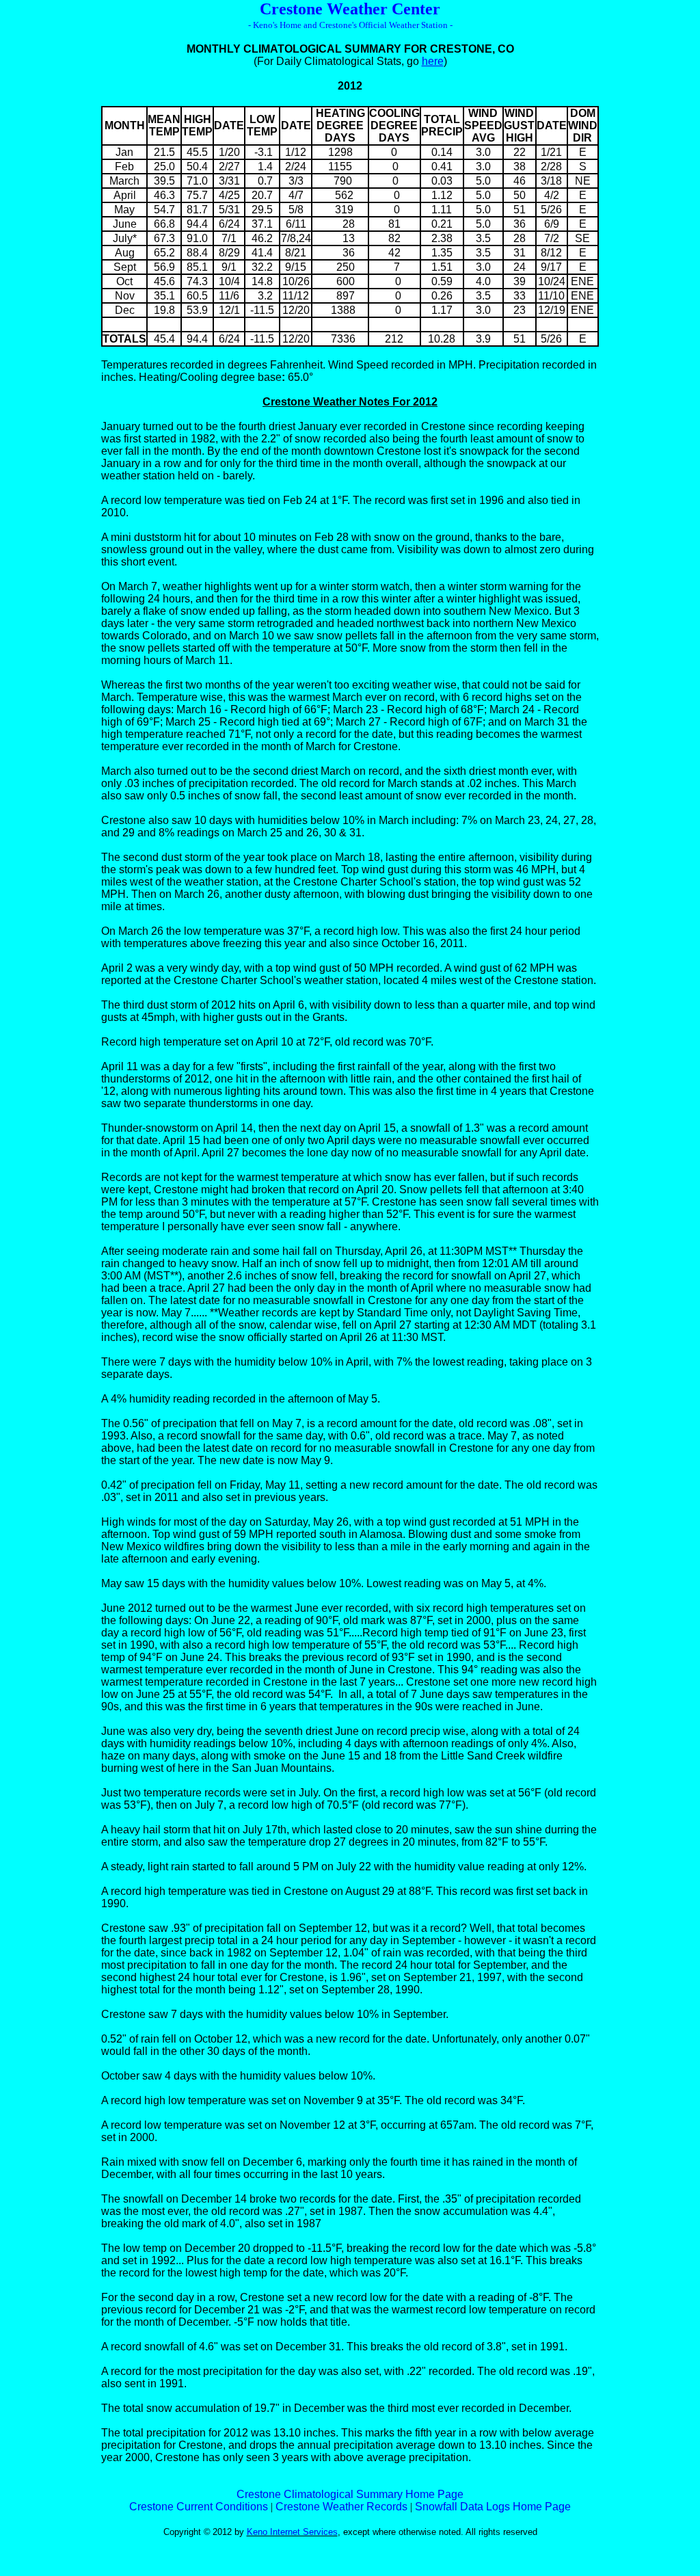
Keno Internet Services (292, 2532)
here (433, 61)
